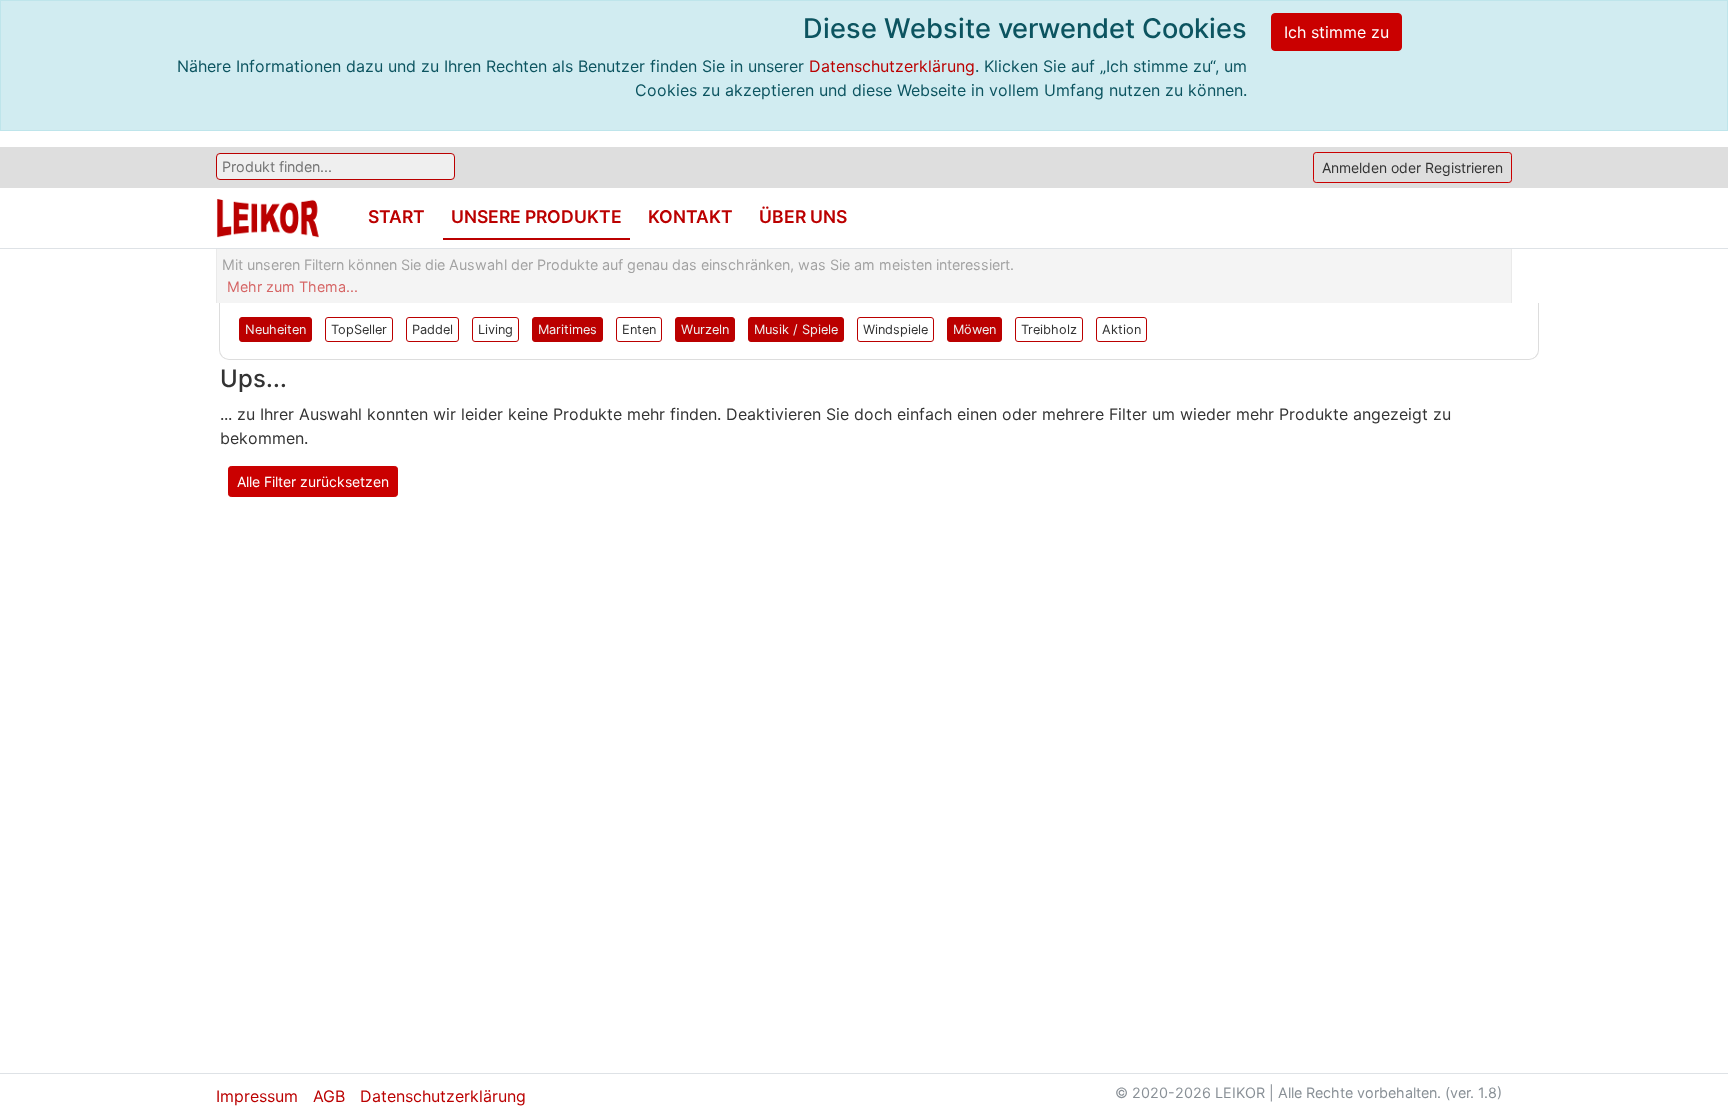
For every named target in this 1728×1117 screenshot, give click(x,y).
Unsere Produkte (536, 216)
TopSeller (359, 329)
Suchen (519, 166)
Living (495, 329)
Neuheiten (275, 329)
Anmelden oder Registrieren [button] (1412, 167)
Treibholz (1049, 329)
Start (396, 216)
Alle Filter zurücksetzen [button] (313, 481)
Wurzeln (705, 329)
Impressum (257, 1096)
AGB (329, 1096)
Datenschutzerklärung (892, 66)
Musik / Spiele (796, 329)
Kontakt (690, 216)
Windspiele (895, 329)
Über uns (803, 216)
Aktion (1121, 329)
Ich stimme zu (1336, 32)
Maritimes (567, 329)
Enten (639, 329)
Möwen (974, 329)
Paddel (432, 329)
